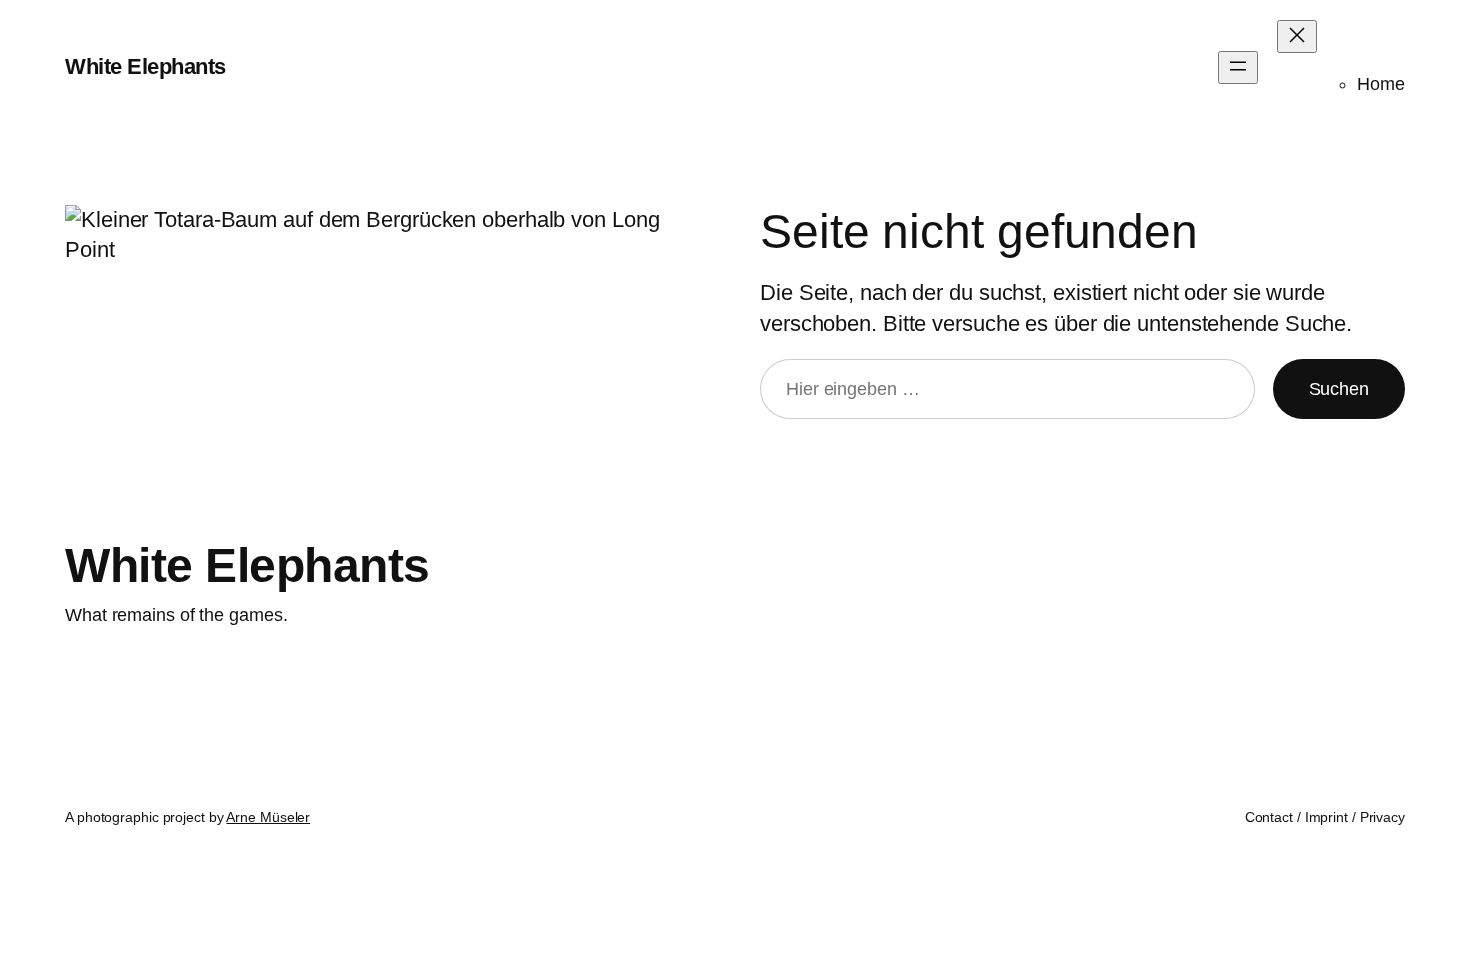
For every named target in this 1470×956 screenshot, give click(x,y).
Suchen (1339, 389)
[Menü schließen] (1297, 36)
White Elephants (145, 66)
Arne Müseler (268, 817)
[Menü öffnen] (1238, 67)
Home (1381, 84)
